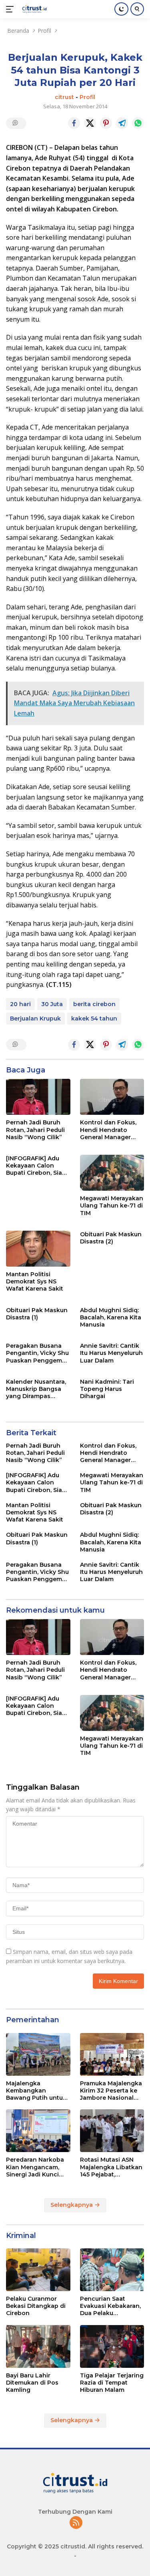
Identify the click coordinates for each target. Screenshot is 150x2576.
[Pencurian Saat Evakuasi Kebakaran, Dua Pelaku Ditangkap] (112, 2270)
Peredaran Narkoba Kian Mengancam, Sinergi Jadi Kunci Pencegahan (35, 2167)
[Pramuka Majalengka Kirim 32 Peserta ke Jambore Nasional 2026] (112, 2054)
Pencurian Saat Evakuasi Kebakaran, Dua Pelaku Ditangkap (110, 2306)
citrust (64, 97)
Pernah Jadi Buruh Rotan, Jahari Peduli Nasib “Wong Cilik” (35, 1130)
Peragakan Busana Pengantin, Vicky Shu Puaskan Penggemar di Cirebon (37, 1353)
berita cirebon (94, 1004)
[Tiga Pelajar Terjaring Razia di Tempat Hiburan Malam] (112, 2346)
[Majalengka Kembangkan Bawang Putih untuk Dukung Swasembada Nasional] (38, 2054)
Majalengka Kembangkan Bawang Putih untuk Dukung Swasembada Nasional (36, 2091)
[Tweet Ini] (90, 123)
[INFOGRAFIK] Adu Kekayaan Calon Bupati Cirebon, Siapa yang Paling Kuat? (38, 1166)
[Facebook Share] (74, 123)
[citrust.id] (33, 9)
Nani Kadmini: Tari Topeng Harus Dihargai (107, 1389)
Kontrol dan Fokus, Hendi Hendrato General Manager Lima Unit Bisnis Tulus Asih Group (108, 1130)
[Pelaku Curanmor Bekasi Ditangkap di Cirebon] (38, 2270)
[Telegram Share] (122, 123)
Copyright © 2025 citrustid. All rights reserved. (75, 2546)
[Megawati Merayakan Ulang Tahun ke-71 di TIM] (112, 1173)
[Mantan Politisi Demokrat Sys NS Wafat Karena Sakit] (38, 1249)
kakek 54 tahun (94, 1018)
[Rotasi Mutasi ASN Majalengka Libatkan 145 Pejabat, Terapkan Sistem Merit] (112, 2131)
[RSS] (76, 2523)
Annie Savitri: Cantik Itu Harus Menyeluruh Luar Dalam (111, 1353)
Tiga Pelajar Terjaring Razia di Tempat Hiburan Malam (112, 2383)
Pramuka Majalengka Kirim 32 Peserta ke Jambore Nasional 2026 (111, 2091)
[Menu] (11, 9)
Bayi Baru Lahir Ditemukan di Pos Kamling (32, 2383)
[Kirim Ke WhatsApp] (138, 123)
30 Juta (52, 1004)
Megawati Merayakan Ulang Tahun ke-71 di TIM (112, 1205)
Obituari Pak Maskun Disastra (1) (37, 1314)
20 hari (20, 1004)
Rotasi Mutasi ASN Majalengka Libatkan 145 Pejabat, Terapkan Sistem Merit (111, 2167)
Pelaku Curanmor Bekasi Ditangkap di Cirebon (36, 2306)
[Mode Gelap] (121, 9)
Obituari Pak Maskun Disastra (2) (111, 1238)
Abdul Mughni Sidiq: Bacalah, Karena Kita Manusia (111, 1317)
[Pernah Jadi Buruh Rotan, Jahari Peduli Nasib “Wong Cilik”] (38, 1097)
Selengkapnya (72, 2205)
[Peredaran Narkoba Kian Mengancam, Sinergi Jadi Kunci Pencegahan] (38, 2131)
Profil (87, 97)
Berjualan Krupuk (35, 1018)
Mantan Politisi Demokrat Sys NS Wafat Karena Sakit (35, 1281)
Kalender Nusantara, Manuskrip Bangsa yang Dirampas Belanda (36, 1389)
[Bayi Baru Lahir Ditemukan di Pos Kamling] (38, 2346)
